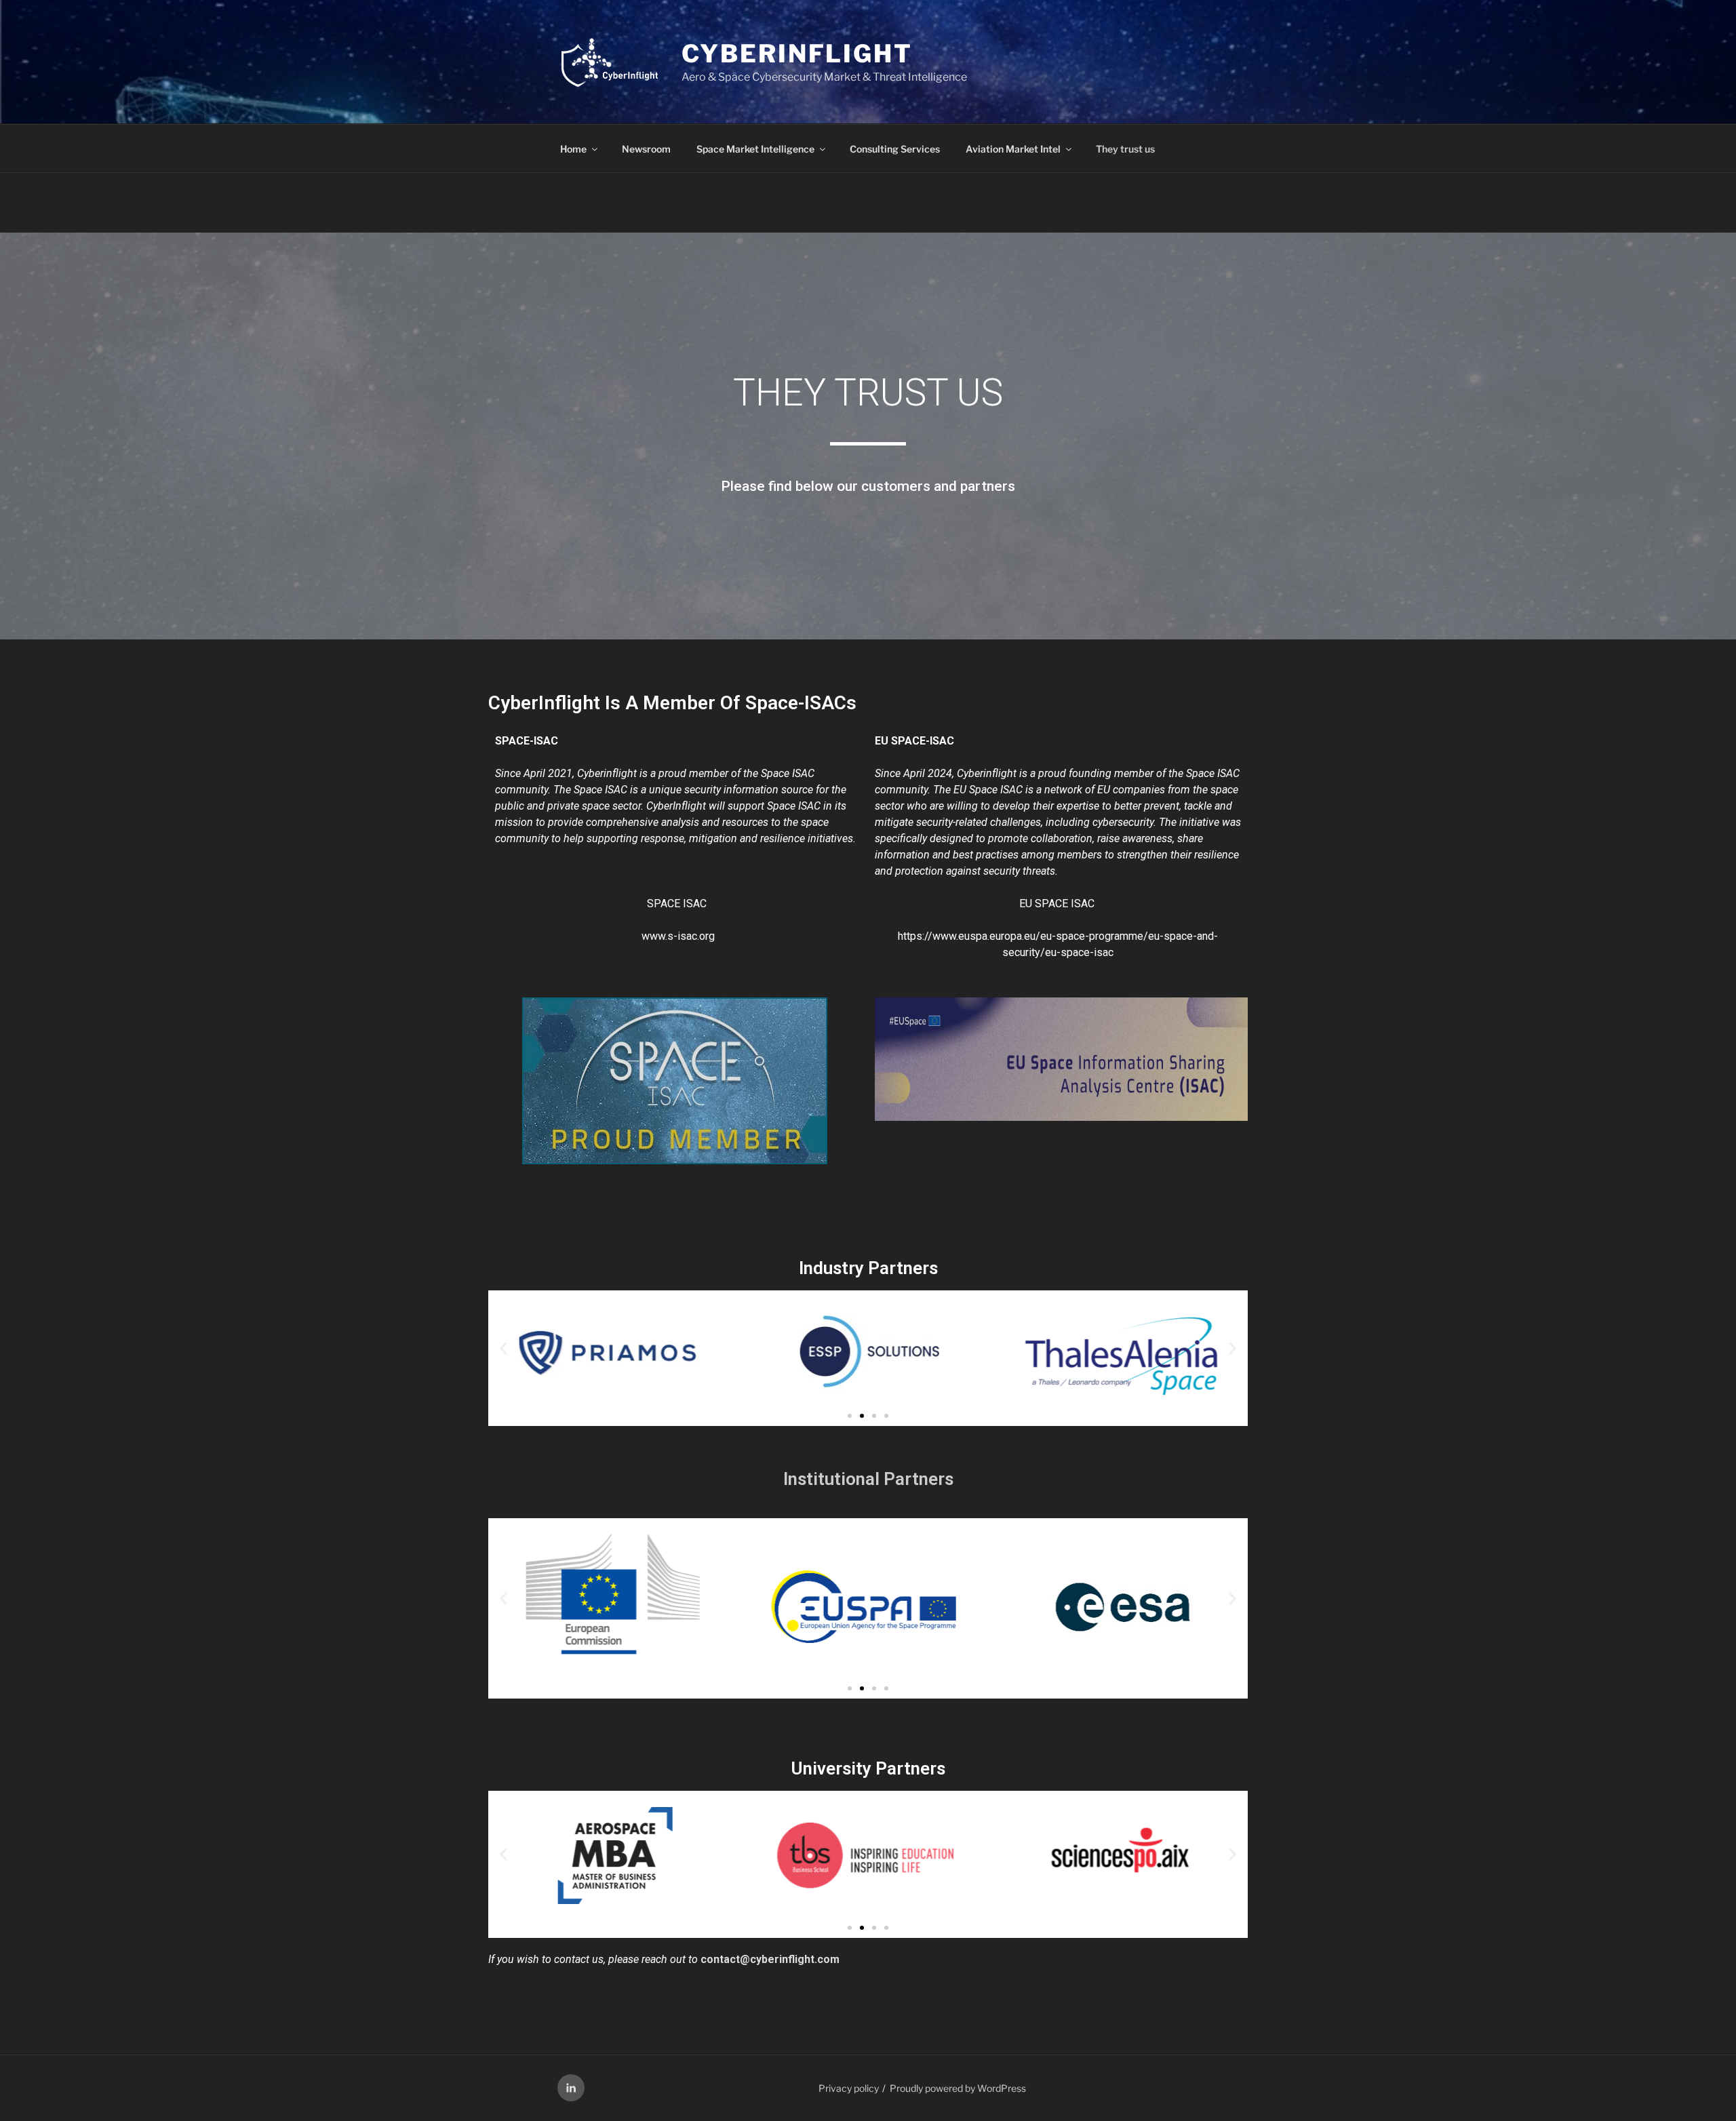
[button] (504, 1348)
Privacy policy (849, 2088)
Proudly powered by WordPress (958, 2088)
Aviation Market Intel (1013, 149)
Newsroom (646, 149)
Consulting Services (895, 149)
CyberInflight (797, 54)
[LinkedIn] (571, 2088)
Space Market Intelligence (755, 149)
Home (573, 149)
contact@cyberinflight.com (770, 1959)
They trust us (1125, 149)
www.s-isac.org (678, 936)
